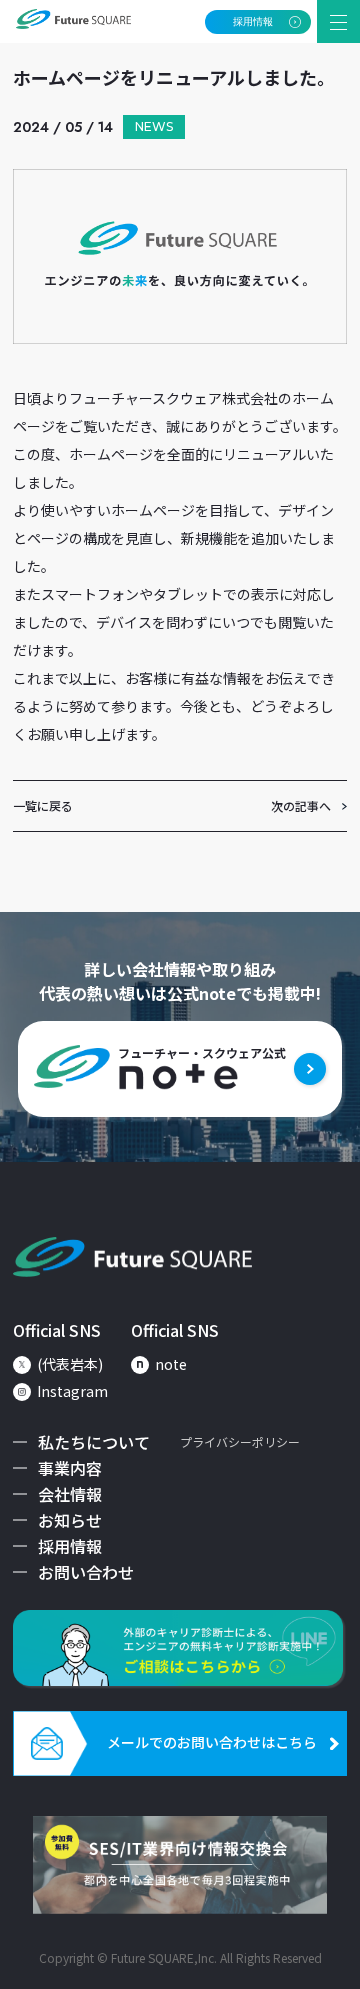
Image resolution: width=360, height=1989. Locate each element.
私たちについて (94, 1442)
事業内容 (70, 1468)
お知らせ (70, 1520)
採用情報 (70, 1546)
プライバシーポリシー (240, 1441)
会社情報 (70, 1494)
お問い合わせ (86, 1572)
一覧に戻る (43, 805)
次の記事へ (301, 805)
